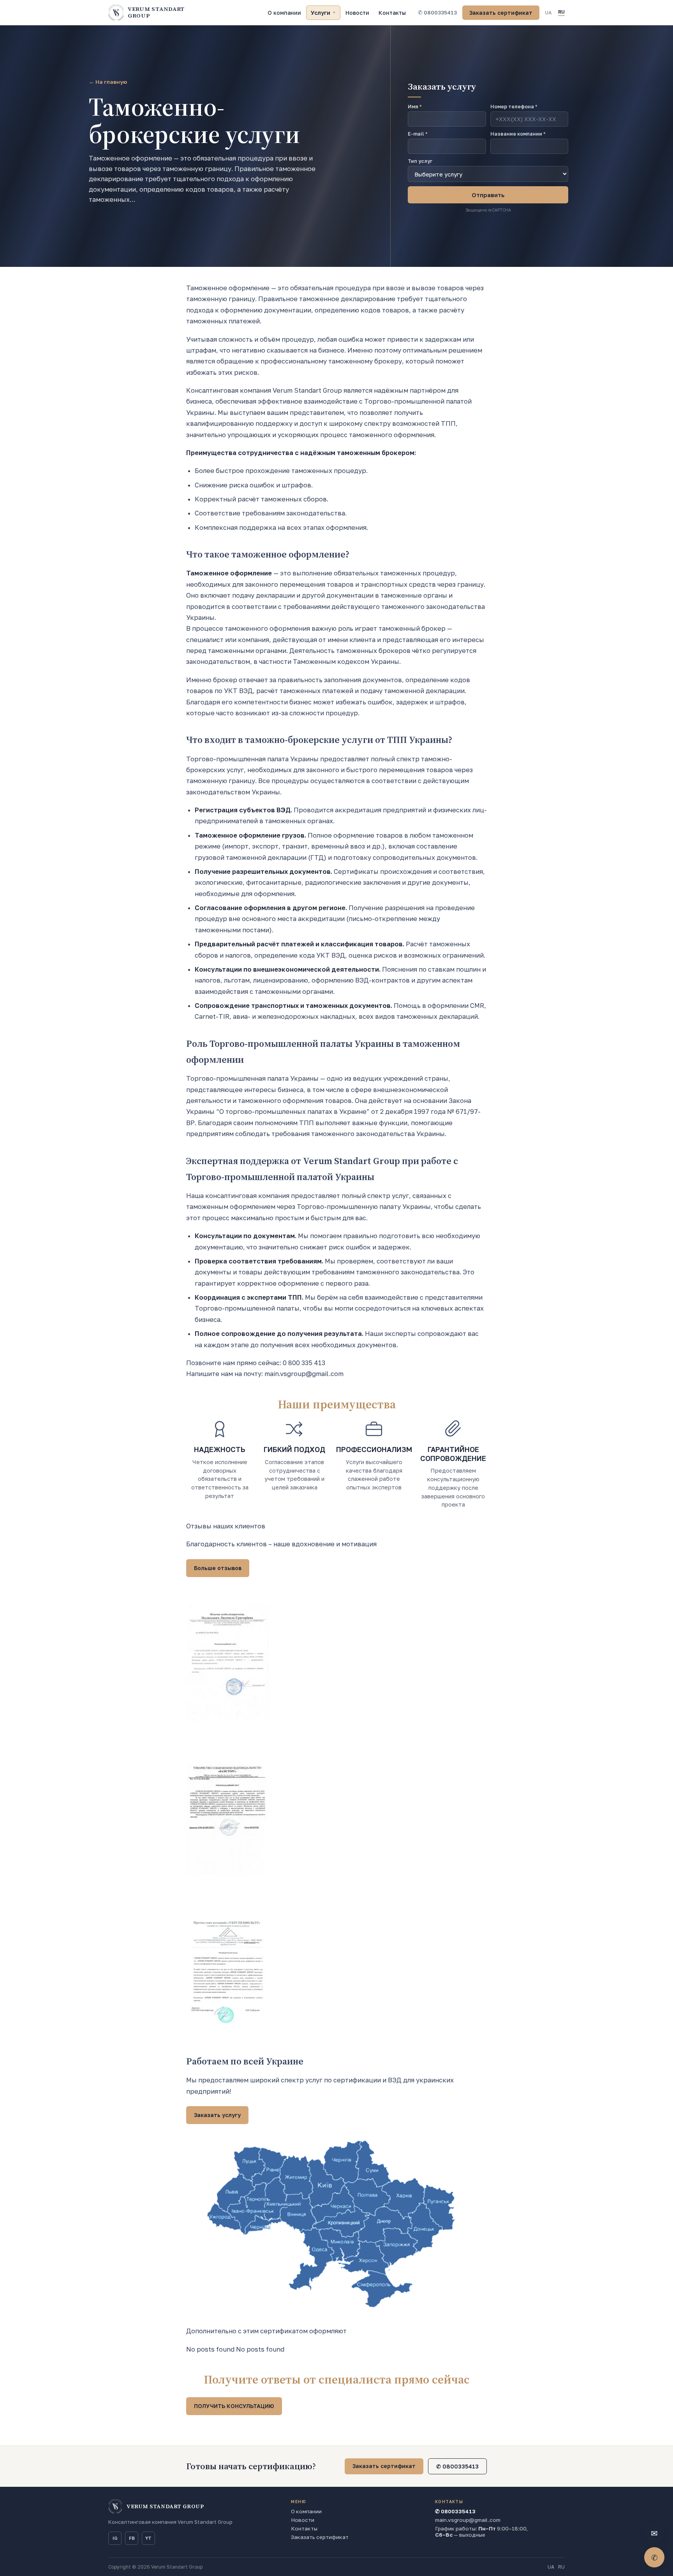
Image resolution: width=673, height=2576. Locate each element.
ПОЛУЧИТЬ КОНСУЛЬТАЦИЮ (234, 2406)
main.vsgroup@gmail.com (468, 2520)
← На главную (108, 82)
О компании (284, 13)
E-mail (418, 134)
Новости (357, 13)
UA (548, 13)
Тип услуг (420, 161)
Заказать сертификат (501, 13)
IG (115, 2538)
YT (148, 2538)
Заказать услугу (217, 2115)
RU (561, 12)
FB (132, 2538)
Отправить (488, 195)
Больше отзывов (218, 1568)
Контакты (392, 13)
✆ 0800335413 (437, 12)
